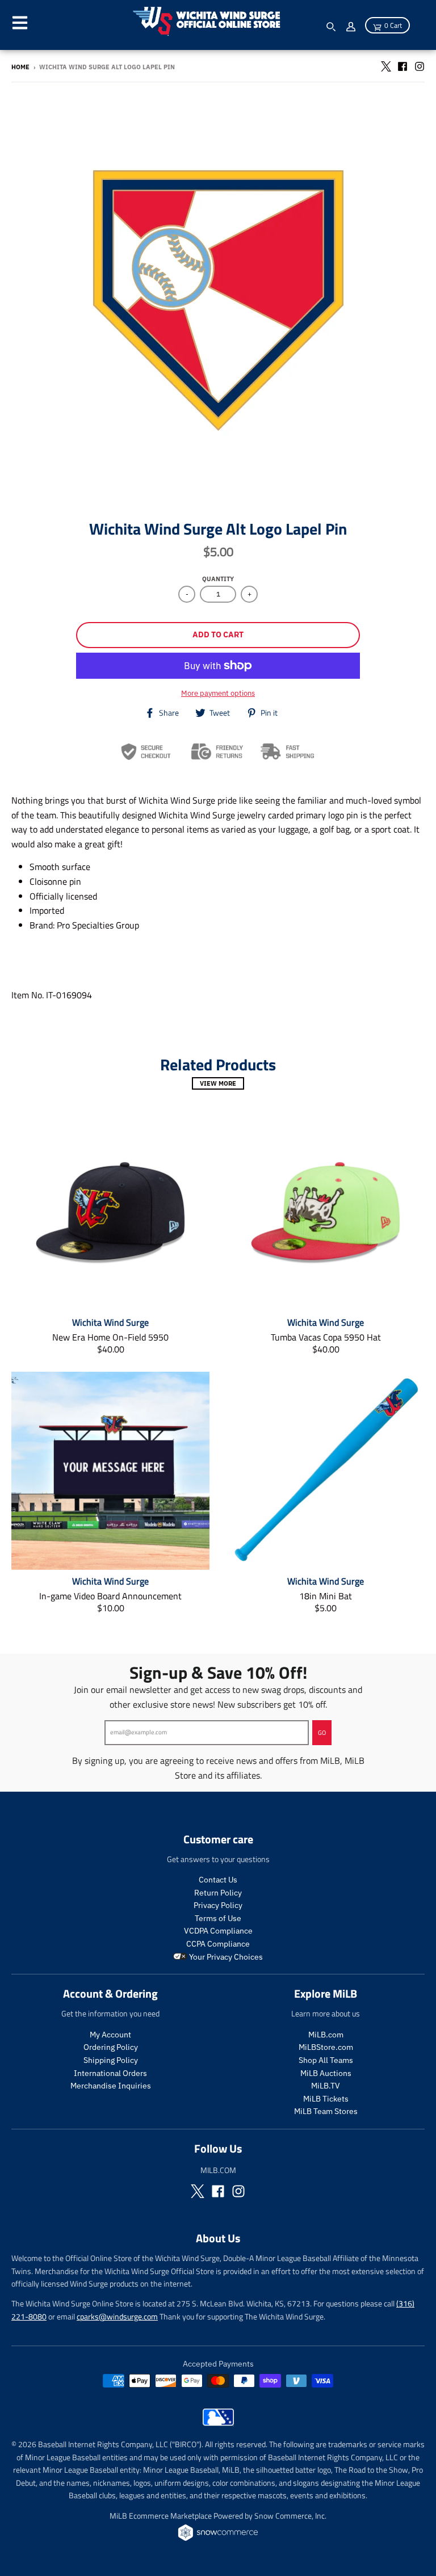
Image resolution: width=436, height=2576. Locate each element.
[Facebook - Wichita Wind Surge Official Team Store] (403, 66)
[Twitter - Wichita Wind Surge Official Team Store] (385, 66)
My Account (110, 2035)
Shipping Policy (111, 2060)
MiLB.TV (326, 2086)
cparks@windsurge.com (117, 2316)
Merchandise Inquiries (111, 2086)
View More (218, 1083)
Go (322, 1733)
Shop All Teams (326, 2060)
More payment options (218, 693)
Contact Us (218, 1880)
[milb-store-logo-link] (218, 2423)
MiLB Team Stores (326, 2111)
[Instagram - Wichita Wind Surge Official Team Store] (420, 66)
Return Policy (218, 1893)
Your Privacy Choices (225, 1957)
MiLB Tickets (326, 2099)
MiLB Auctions (326, 2073)
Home (20, 67)
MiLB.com (326, 2035)
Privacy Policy (218, 1905)
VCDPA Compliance (218, 1931)
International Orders (110, 2073)
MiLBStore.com (326, 2047)
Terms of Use (218, 1918)
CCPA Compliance (218, 1944)
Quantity (218, 579)
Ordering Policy (111, 2047)
